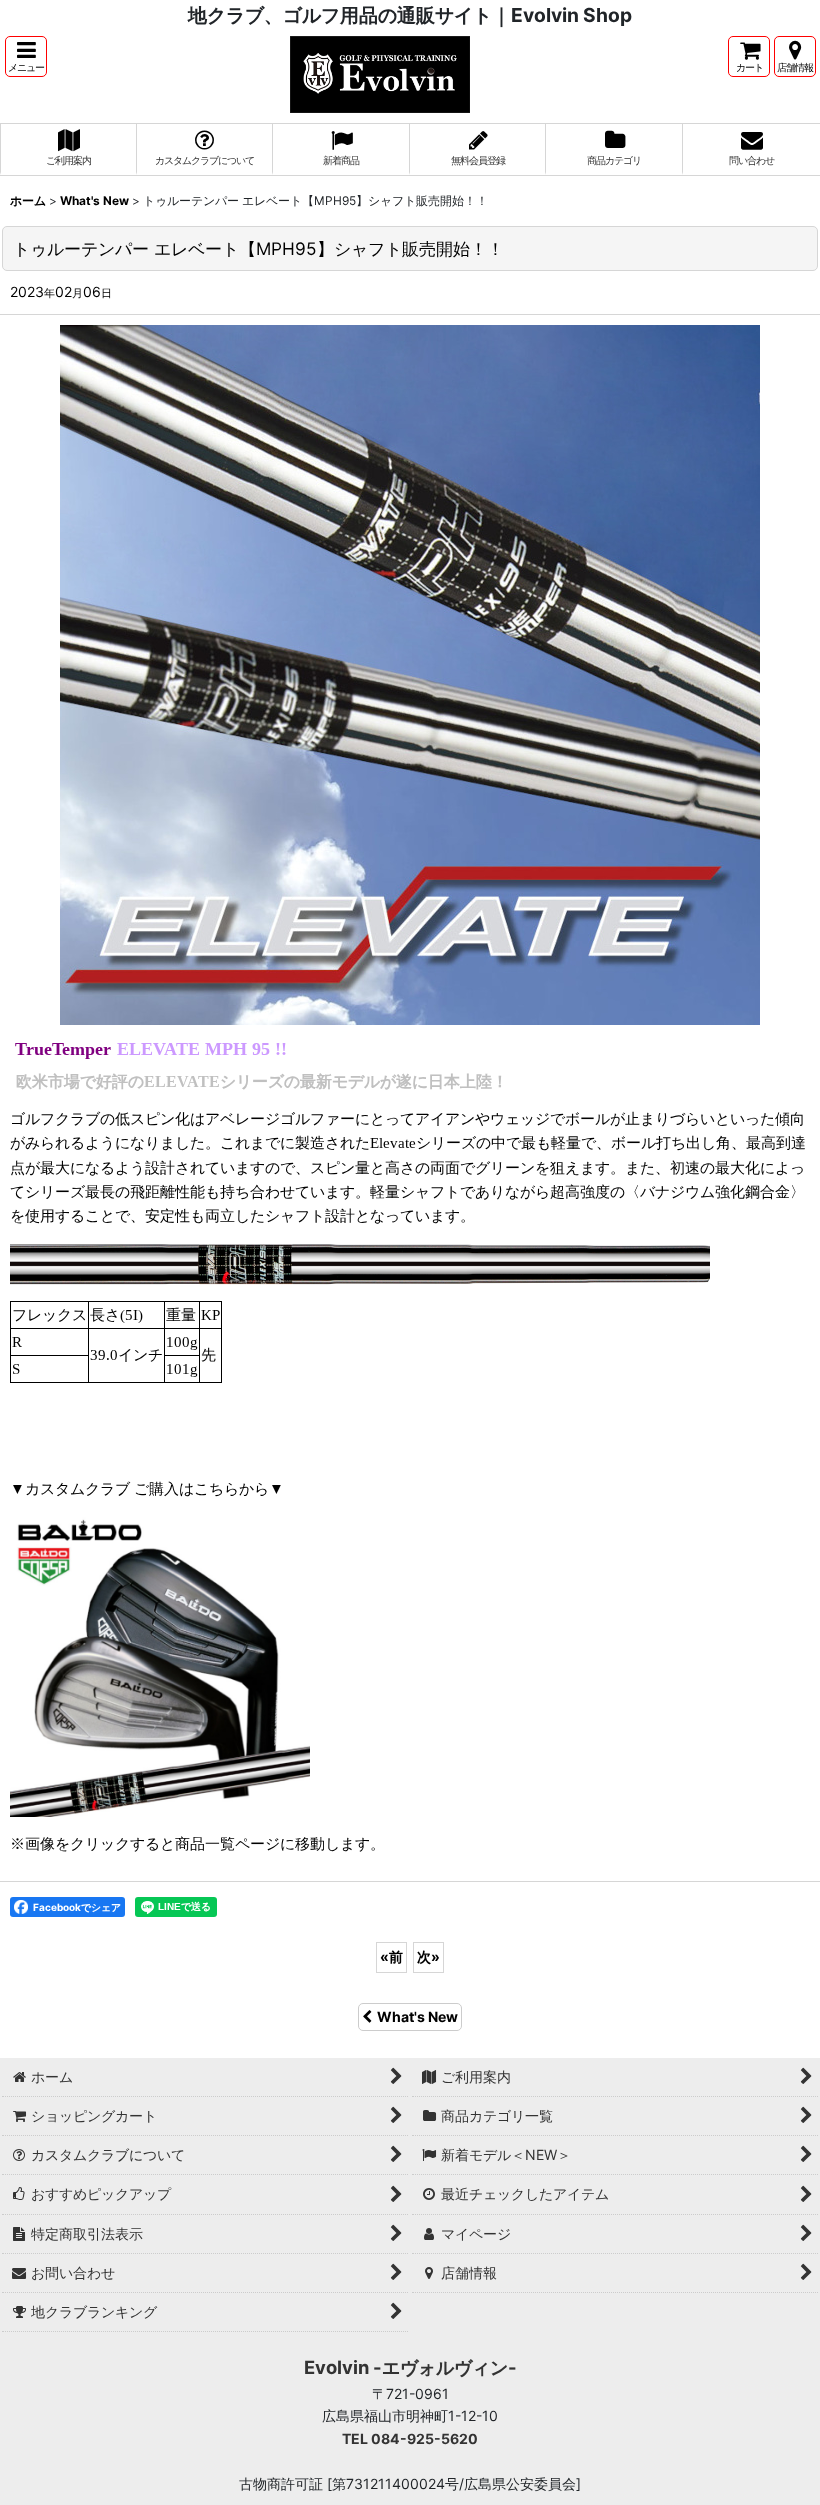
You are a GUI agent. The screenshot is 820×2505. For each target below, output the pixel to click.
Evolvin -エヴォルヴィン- (410, 2367)
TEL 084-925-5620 (410, 2438)
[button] (26, 56)
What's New (417, 2016)
